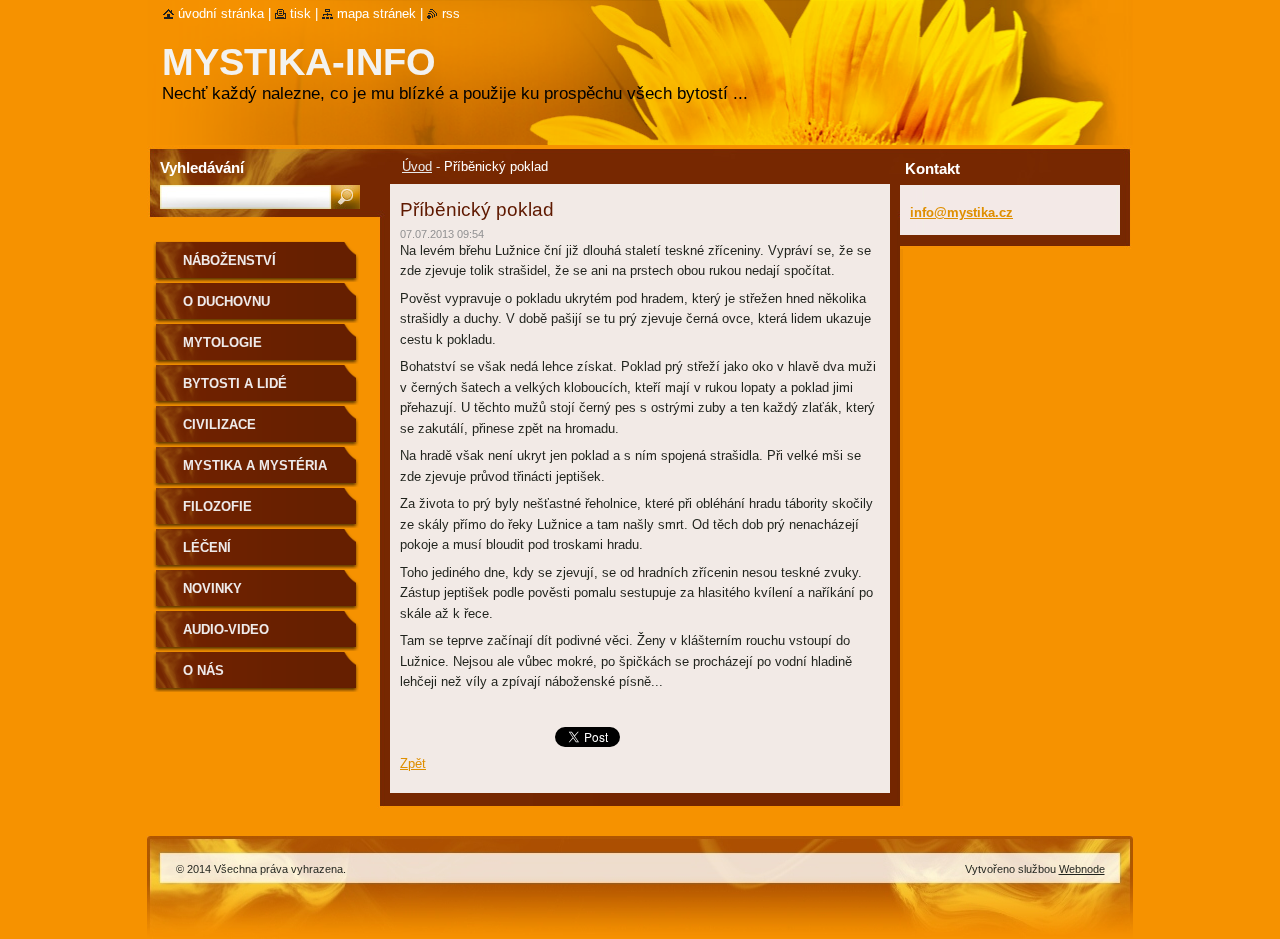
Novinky (212, 588)
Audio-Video (226, 629)
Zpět (413, 763)
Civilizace (219, 424)
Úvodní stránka (221, 13)
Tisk (300, 13)
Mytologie (222, 342)
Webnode (1082, 869)
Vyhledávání (202, 167)
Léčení (207, 547)
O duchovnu (226, 301)
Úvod (417, 166)
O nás (203, 670)
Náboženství (229, 260)
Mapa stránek (376, 13)
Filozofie (217, 506)
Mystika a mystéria (255, 465)
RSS (451, 13)
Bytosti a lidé (235, 383)
